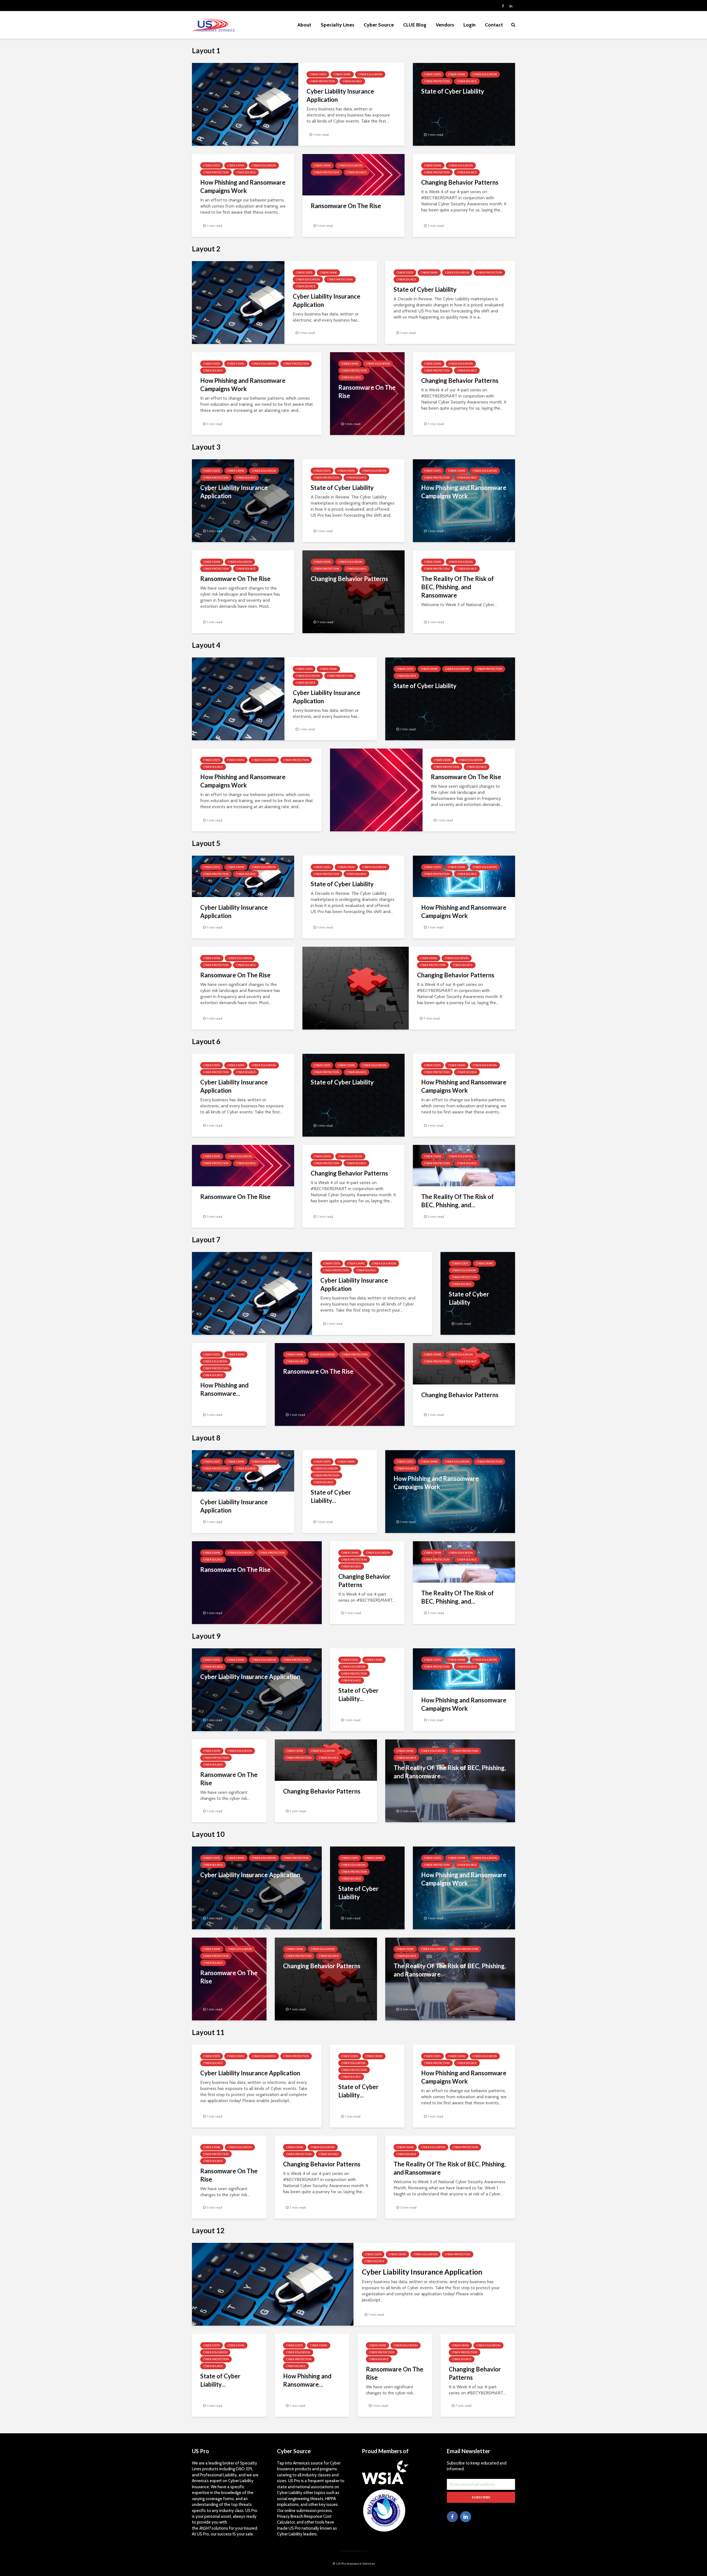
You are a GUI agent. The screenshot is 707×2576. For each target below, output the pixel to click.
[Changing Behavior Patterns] (353, 591)
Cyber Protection (322, 81)
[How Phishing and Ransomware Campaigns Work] (464, 500)
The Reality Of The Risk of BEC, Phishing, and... (457, 1201)
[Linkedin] (466, 2517)
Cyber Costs (318, 74)
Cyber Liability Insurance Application (340, 95)
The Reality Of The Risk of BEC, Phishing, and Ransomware (457, 587)
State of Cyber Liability (453, 91)
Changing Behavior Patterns (460, 182)
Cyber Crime (342, 74)
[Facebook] (452, 2517)
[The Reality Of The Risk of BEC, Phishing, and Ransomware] (450, 1780)
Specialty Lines (337, 25)
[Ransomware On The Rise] (376, 790)
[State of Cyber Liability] (464, 104)
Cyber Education (370, 74)
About (304, 25)
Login (469, 25)
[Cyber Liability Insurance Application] (245, 104)
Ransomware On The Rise (346, 206)
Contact (494, 25)
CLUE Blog (415, 25)
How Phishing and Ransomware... (224, 1389)
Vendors (445, 25)
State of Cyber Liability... (331, 1496)
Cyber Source (379, 25)
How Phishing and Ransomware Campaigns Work (243, 186)
